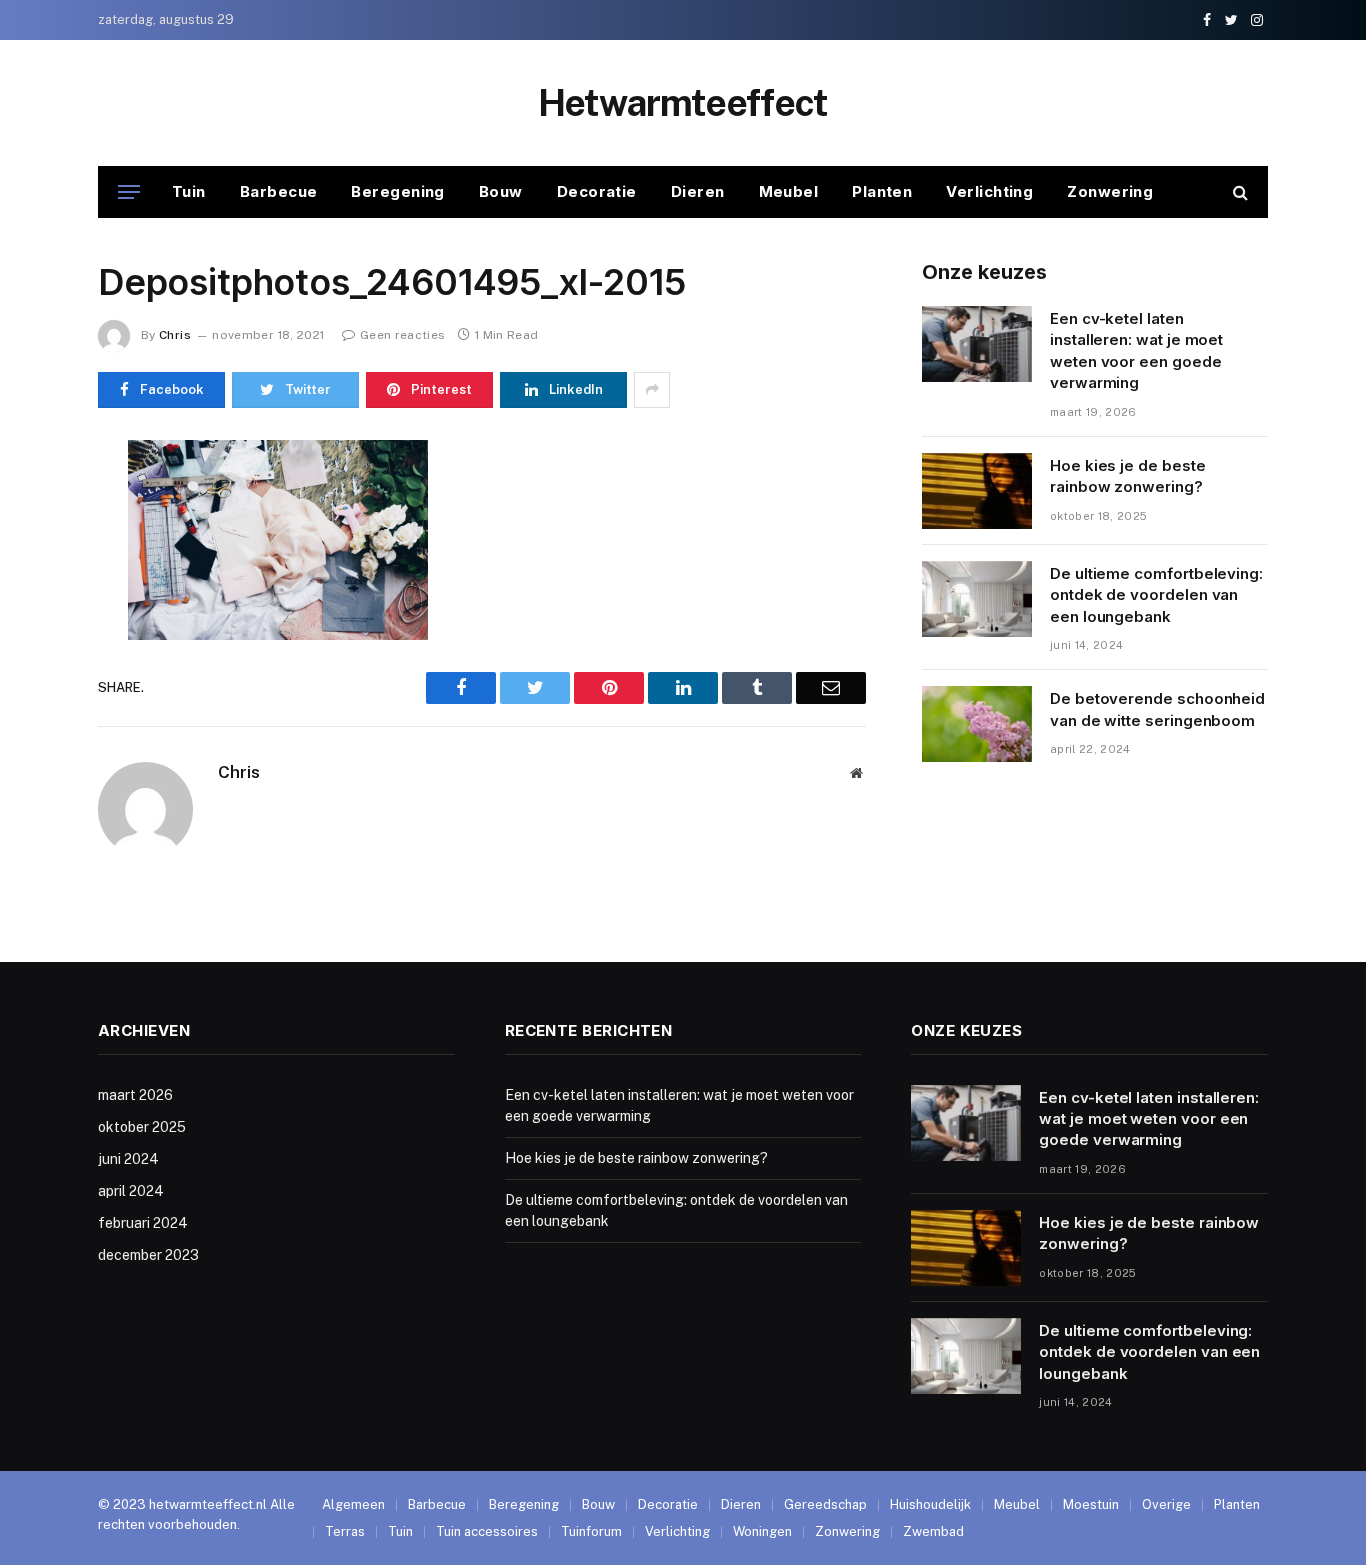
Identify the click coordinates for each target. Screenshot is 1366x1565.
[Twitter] (27, 551)
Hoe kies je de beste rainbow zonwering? (1128, 476)
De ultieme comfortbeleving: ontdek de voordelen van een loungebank (1156, 595)
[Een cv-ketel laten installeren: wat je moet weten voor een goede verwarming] (977, 344)
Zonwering (1110, 191)
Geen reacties (402, 335)
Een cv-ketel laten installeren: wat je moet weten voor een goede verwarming (1136, 350)
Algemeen (353, 1504)
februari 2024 (143, 1223)
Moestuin (1091, 1504)
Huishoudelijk (930, 1504)
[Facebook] (27, 505)
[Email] (27, 689)
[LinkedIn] (27, 597)
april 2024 (131, 1191)
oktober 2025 (142, 1127)
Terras (345, 1531)
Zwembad (933, 1531)
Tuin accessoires (487, 1531)
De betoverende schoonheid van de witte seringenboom (1157, 709)
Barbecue (279, 191)
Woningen (762, 1531)
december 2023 (148, 1255)
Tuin (189, 191)
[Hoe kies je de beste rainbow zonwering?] (977, 491)
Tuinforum (591, 1531)
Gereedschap (825, 1504)
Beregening (398, 191)
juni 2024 (128, 1159)
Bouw (501, 191)
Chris (175, 335)
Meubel (789, 191)
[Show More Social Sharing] (652, 390)
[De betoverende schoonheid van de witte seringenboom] (977, 724)
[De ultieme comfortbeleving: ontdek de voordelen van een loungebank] (977, 599)
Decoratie (597, 191)
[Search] (1238, 192)
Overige (1166, 1504)
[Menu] (129, 192)
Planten (882, 191)
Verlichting (989, 191)
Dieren (698, 191)
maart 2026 (135, 1095)
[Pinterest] (27, 643)
